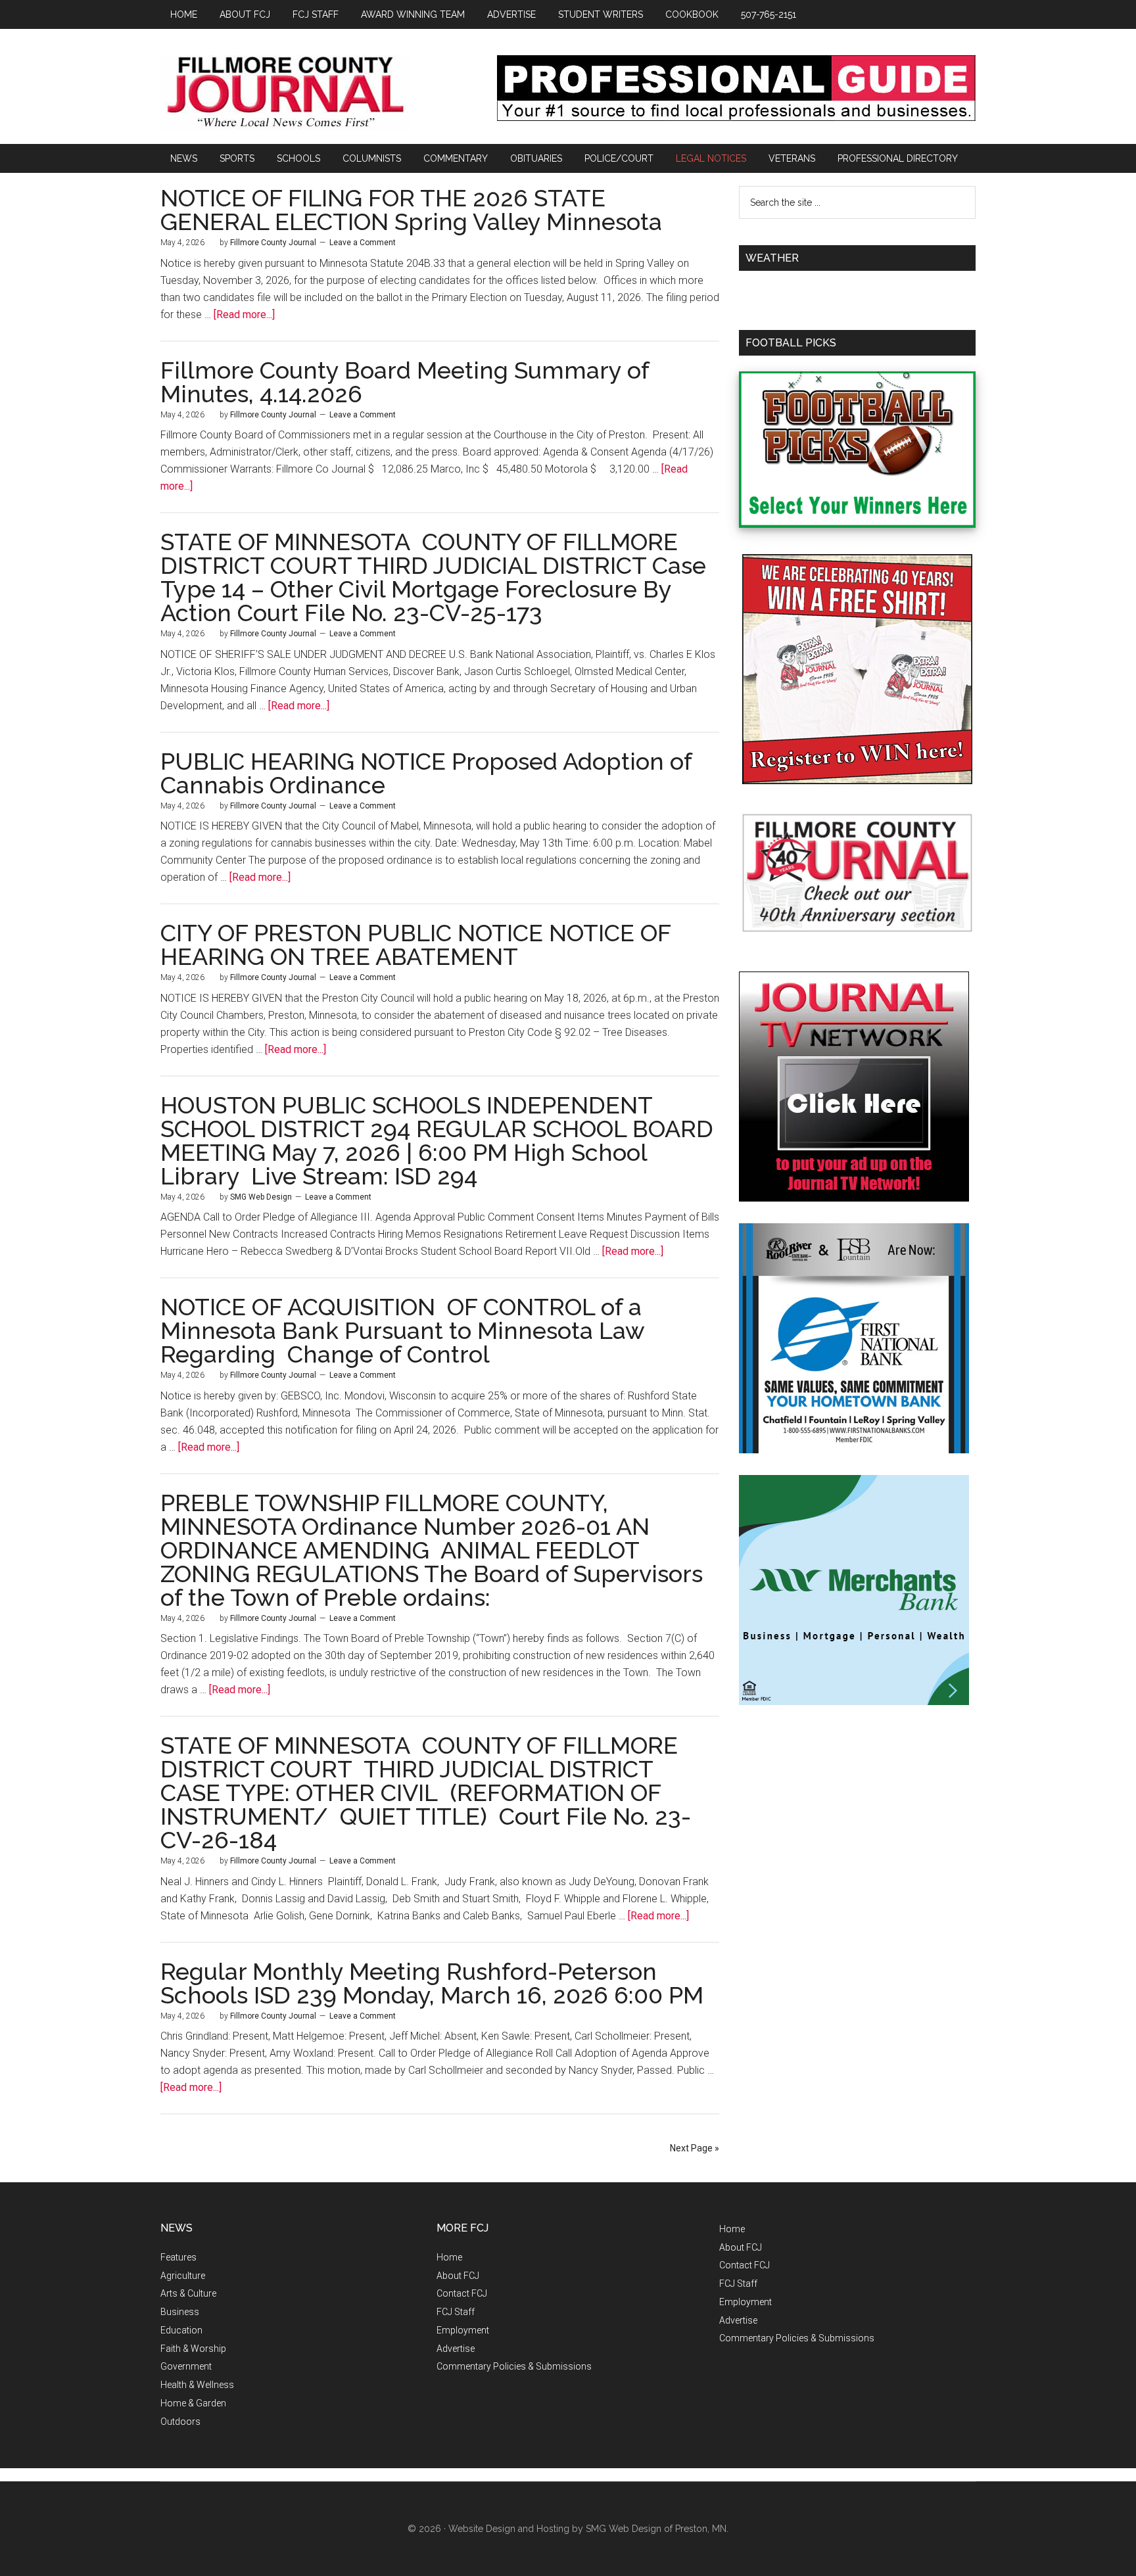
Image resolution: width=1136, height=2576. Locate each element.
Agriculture (183, 2276)
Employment (463, 2330)
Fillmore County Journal (285, 93)
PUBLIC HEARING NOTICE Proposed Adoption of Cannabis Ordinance (429, 773)
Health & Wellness (197, 2385)
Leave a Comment (363, 243)
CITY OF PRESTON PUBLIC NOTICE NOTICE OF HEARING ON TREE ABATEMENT (415, 945)
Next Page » (695, 2148)
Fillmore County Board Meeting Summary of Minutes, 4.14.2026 (405, 382)
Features (178, 2257)
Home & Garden (193, 2403)
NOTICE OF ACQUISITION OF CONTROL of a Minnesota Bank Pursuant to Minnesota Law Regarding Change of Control (402, 1330)
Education (181, 2330)
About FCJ (458, 2276)
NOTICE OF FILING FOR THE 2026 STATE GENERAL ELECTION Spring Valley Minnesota (411, 210)
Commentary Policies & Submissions (514, 2366)
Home (449, 2257)
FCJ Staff (456, 2312)
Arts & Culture (188, 2293)
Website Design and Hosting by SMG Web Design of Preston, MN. (588, 2529)
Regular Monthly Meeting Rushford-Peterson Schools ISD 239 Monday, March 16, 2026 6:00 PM (432, 1983)
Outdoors (180, 2422)
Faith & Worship (193, 2349)
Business (180, 2312)
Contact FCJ (462, 2293)
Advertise (456, 2349)
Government (186, 2366)
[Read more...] (244, 315)
